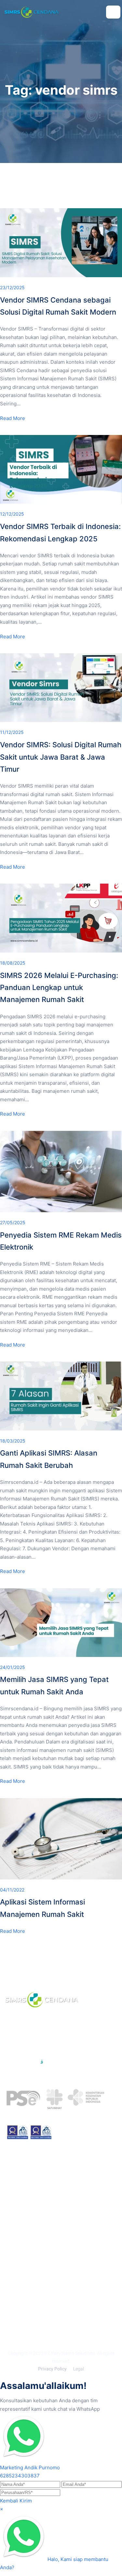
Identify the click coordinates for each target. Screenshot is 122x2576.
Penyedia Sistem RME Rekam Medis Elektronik (61, 1241)
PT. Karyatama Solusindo (70, 2353)
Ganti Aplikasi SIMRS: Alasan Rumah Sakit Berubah (49, 1459)
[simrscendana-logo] (32, 12)
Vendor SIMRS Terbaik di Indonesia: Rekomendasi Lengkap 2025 (60, 532)
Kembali (9, 2501)
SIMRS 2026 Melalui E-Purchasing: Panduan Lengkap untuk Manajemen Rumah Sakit (59, 988)
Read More (13, 418)
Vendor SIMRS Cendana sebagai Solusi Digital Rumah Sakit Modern (58, 306)
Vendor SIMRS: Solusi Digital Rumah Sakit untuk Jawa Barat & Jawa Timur (61, 757)
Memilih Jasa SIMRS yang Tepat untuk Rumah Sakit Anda (54, 1685)
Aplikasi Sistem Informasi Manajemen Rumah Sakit (42, 1908)
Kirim (26, 2501)
